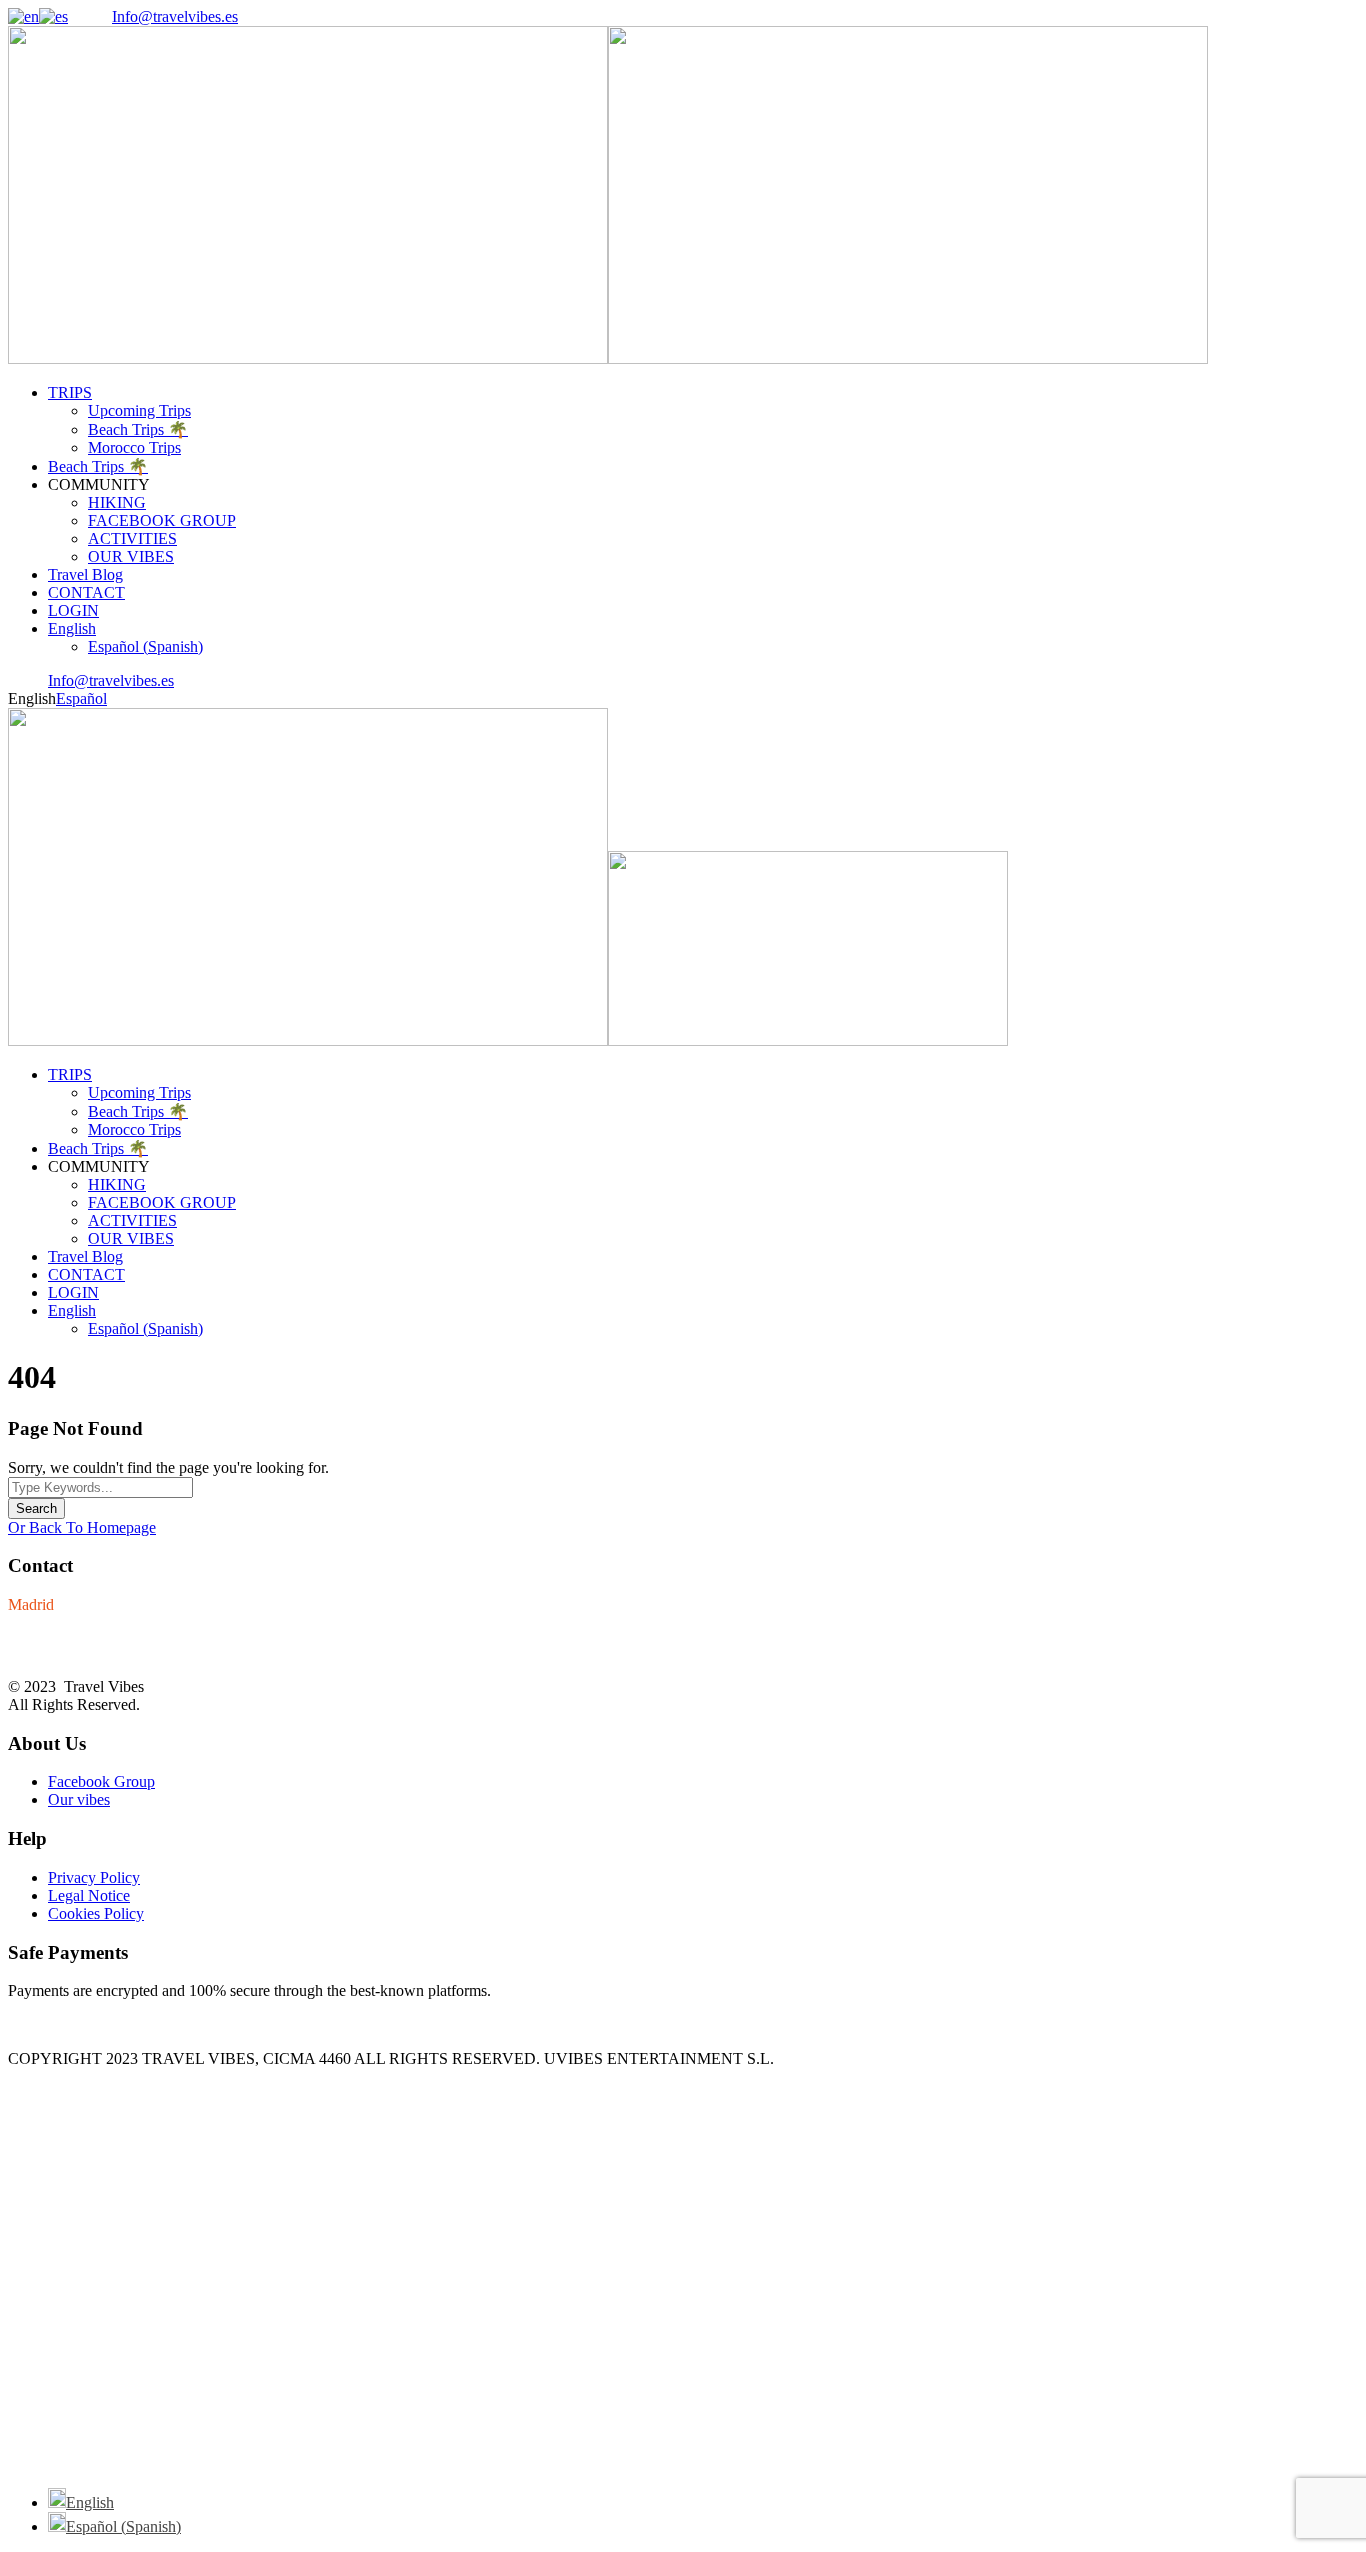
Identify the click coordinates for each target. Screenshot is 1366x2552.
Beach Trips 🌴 (138, 429)
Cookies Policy (96, 1913)
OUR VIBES (131, 556)
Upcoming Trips (139, 410)
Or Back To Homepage (82, 1527)
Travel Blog (85, 574)
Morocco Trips (134, 447)
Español (81, 698)
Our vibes (79, 1799)
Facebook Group (101, 1781)
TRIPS (70, 392)
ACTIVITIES (132, 538)
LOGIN (73, 610)
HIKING (117, 502)
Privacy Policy (94, 1877)
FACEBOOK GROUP (162, 520)
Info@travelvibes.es (175, 16)
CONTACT (86, 592)
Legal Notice (89, 1895)
